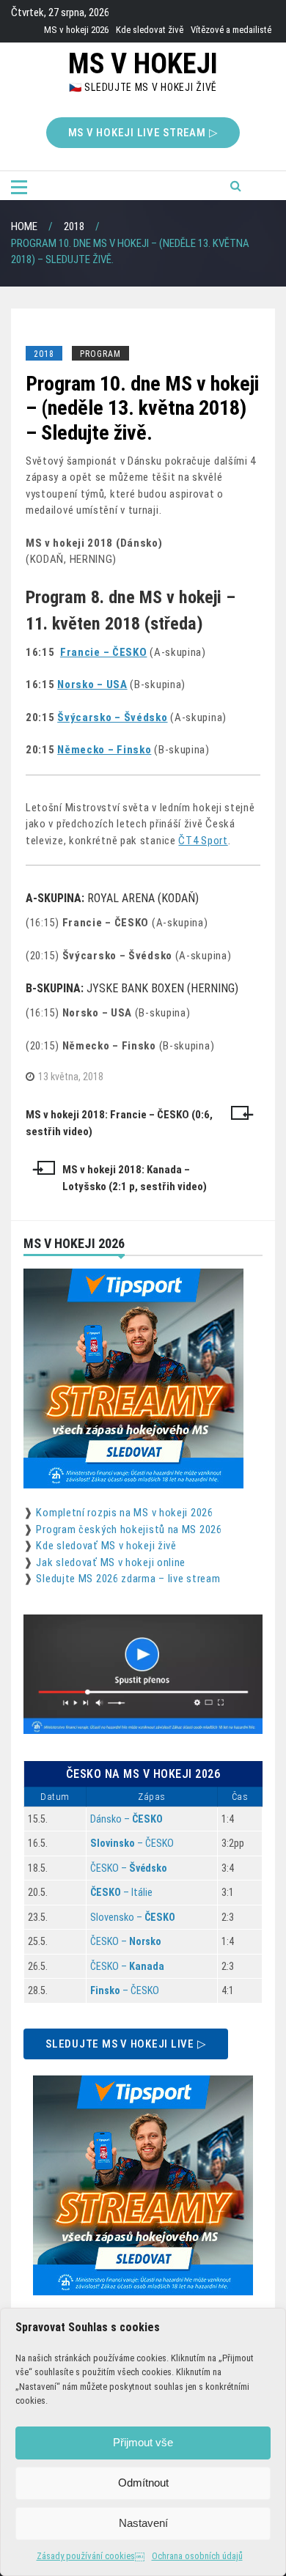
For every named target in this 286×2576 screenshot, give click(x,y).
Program (100, 354)
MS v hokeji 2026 (76, 30)
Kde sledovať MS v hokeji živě (106, 1546)
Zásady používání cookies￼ (91, 2556)
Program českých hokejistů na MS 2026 (129, 1529)
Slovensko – (133, 1917)
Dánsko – (126, 1819)
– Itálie (121, 1892)
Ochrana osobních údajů (197, 2556)
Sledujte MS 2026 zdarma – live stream (128, 1579)
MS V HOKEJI (143, 64)
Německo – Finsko (104, 750)
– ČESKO (132, 1843)
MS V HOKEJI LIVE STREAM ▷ (143, 133)
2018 (44, 354)
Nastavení (143, 2523)
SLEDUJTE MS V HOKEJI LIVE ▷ (126, 2044)
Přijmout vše (143, 2442)
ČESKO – (129, 1868)
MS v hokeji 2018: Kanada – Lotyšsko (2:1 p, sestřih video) (135, 1178)
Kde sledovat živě (150, 30)
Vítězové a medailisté (231, 30)
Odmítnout (143, 2483)
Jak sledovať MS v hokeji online (111, 1562)
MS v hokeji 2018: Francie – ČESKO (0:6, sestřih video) (119, 1123)
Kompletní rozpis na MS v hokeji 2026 (124, 1513)
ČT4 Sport (203, 841)
